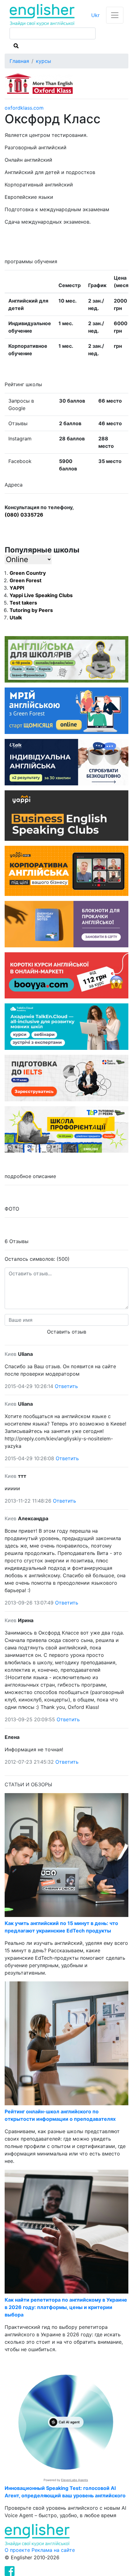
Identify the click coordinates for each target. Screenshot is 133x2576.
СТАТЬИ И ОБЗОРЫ (28, 1784)
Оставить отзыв (67, 1332)
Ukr (95, 15)
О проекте (18, 2550)
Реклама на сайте (53, 2550)
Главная (19, 61)
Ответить (66, 1386)
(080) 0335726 (24, 515)
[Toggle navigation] (115, 15)
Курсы (43, 61)
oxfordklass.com (24, 108)
